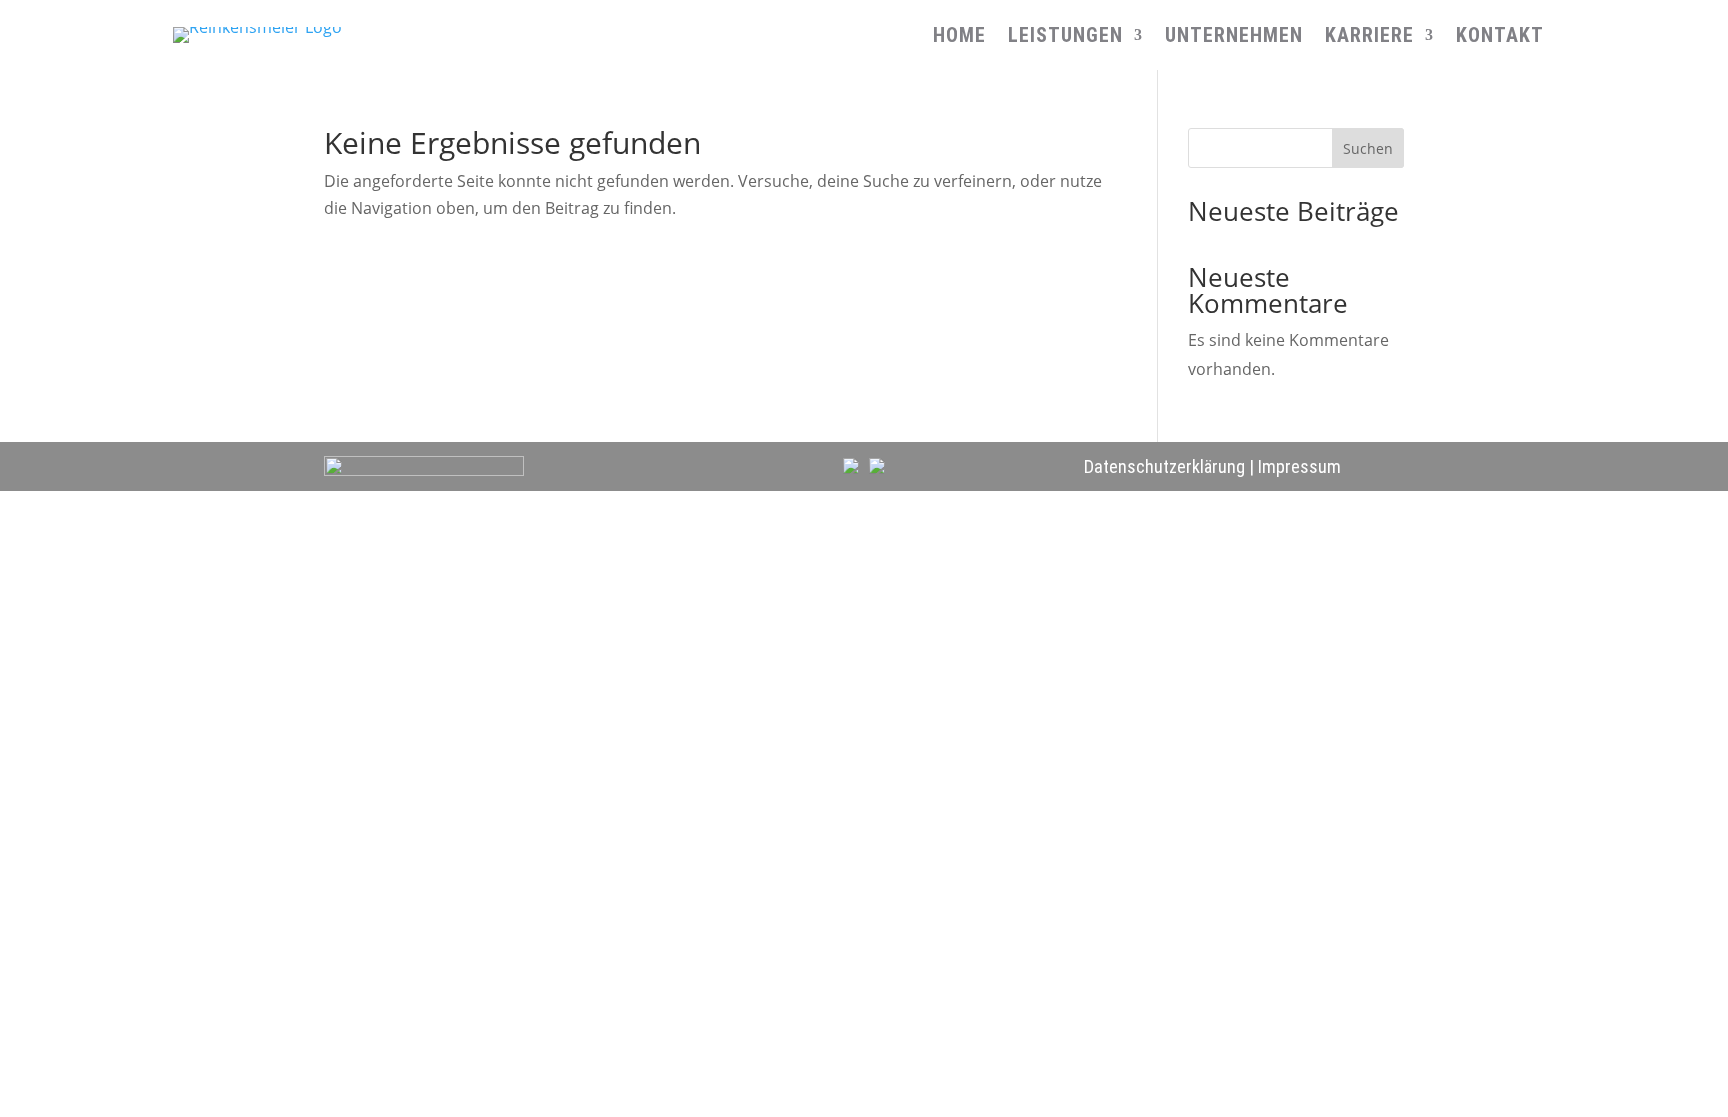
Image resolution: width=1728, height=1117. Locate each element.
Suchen (1368, 148)
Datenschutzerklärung (1164, 466)
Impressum (1299, 466)
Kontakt (1500, 37)
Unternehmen (1234, 37)
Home (959, 37)
